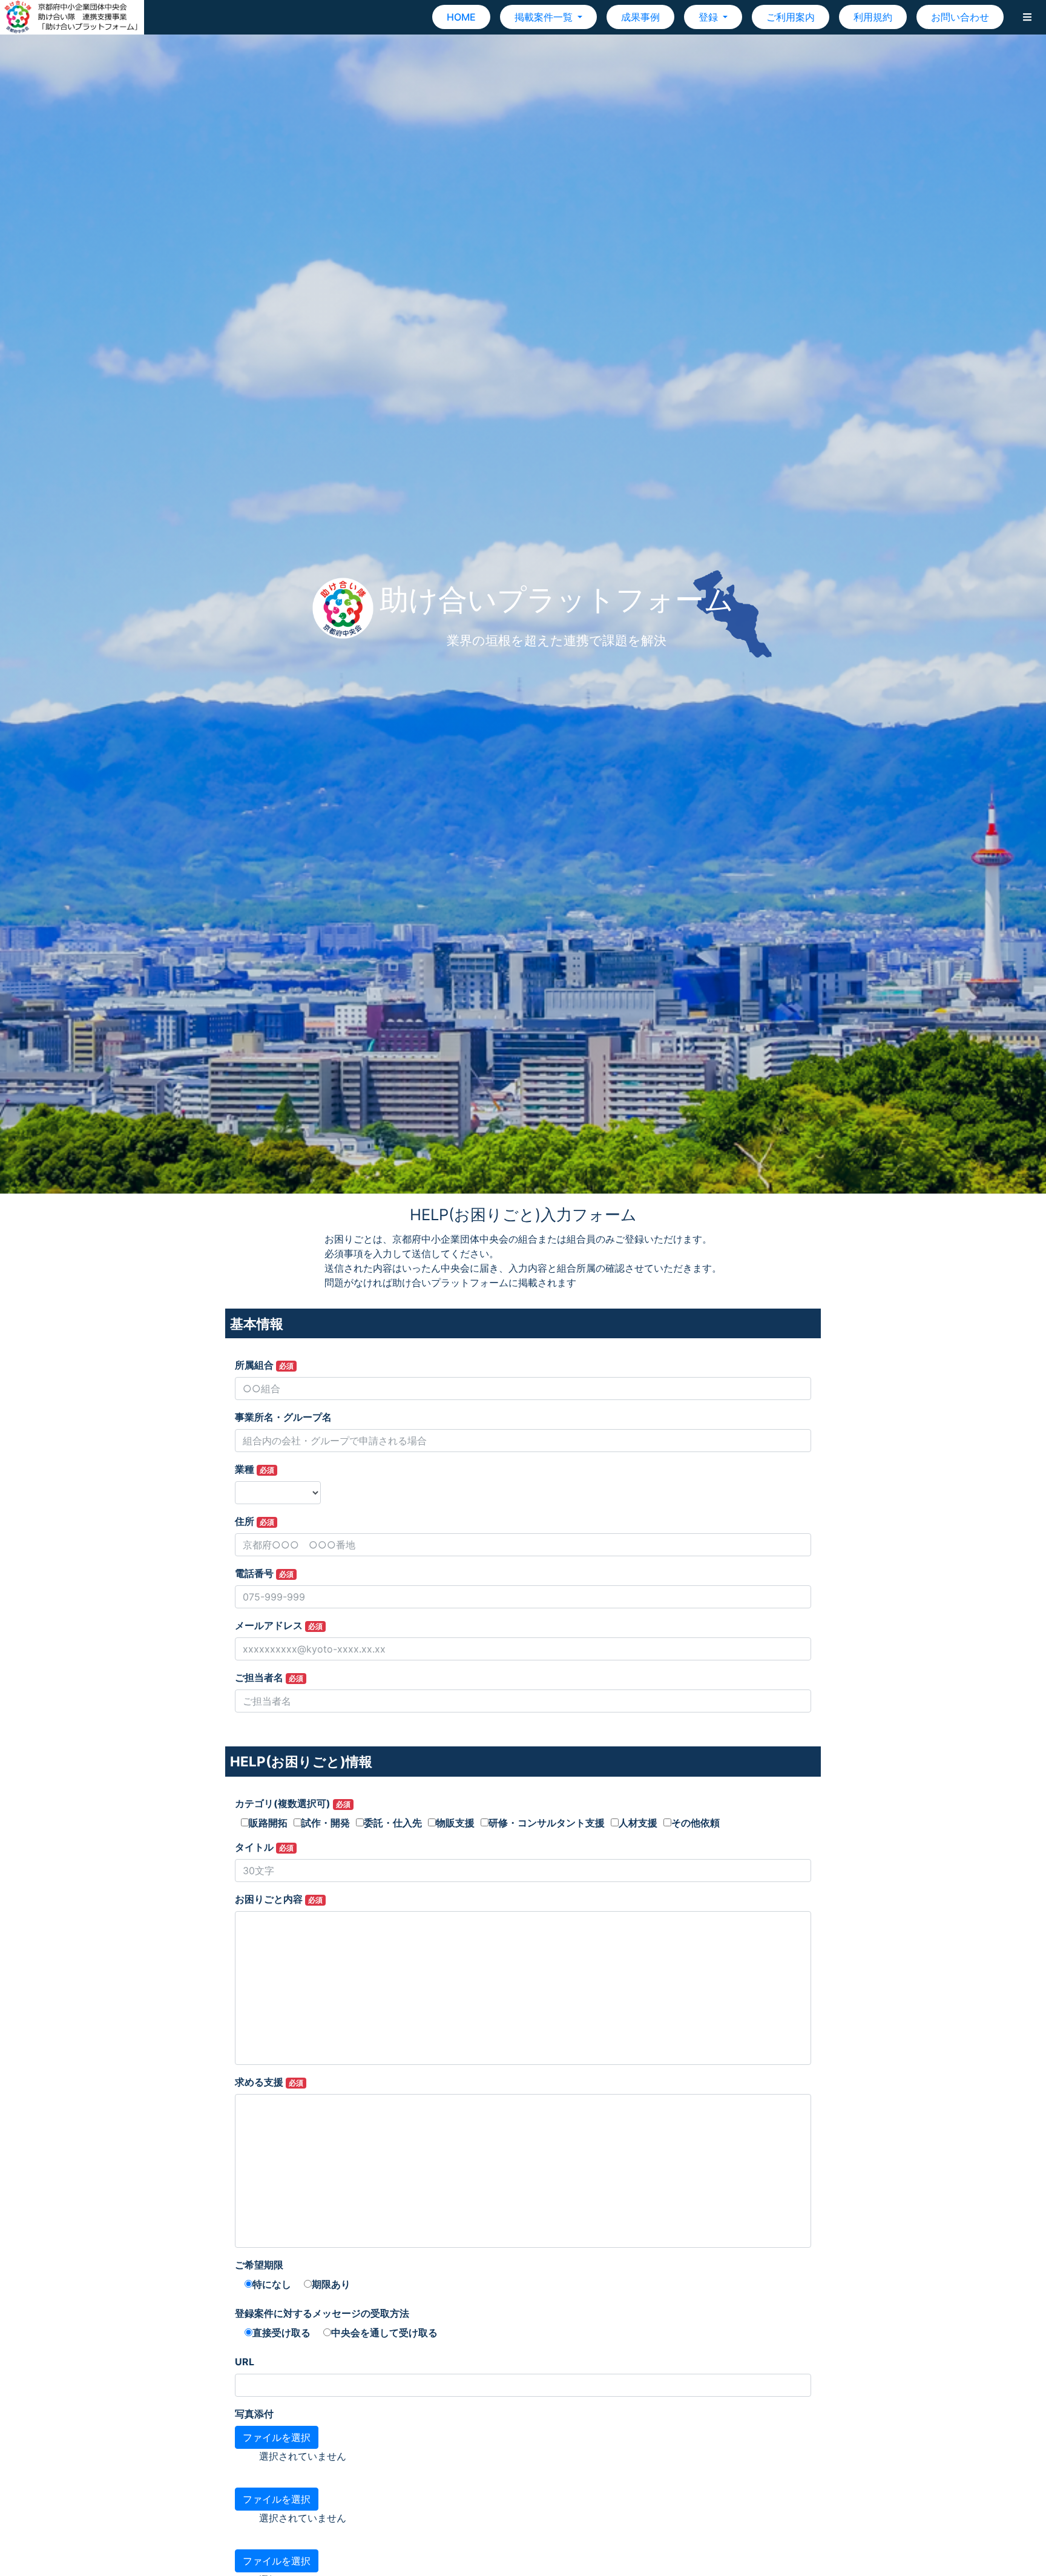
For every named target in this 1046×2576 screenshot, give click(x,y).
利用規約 (873, 17)
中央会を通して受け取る (384, 2333)
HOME (461, 17)
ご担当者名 (269, 1677)
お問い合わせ (960, 17)
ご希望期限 (259, 2265)
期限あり (331, 2284)
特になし (272, 2284)
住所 (255, 1521)
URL (245, 2362)
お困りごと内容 (279, 1899)
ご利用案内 (791, 17)
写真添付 (254, 2414)
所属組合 (264, 1365)
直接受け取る (281, 2333)
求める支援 (269, 2082)
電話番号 (264, 1573)
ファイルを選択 (277, 2437)
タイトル (264, 1847)
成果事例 (640, 17)
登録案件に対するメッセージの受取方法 (322, 2313)
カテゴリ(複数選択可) (293, 1803)
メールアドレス (279, 1625)
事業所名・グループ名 (283, 1417)
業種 (255, 1469)
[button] (1027, 17)
